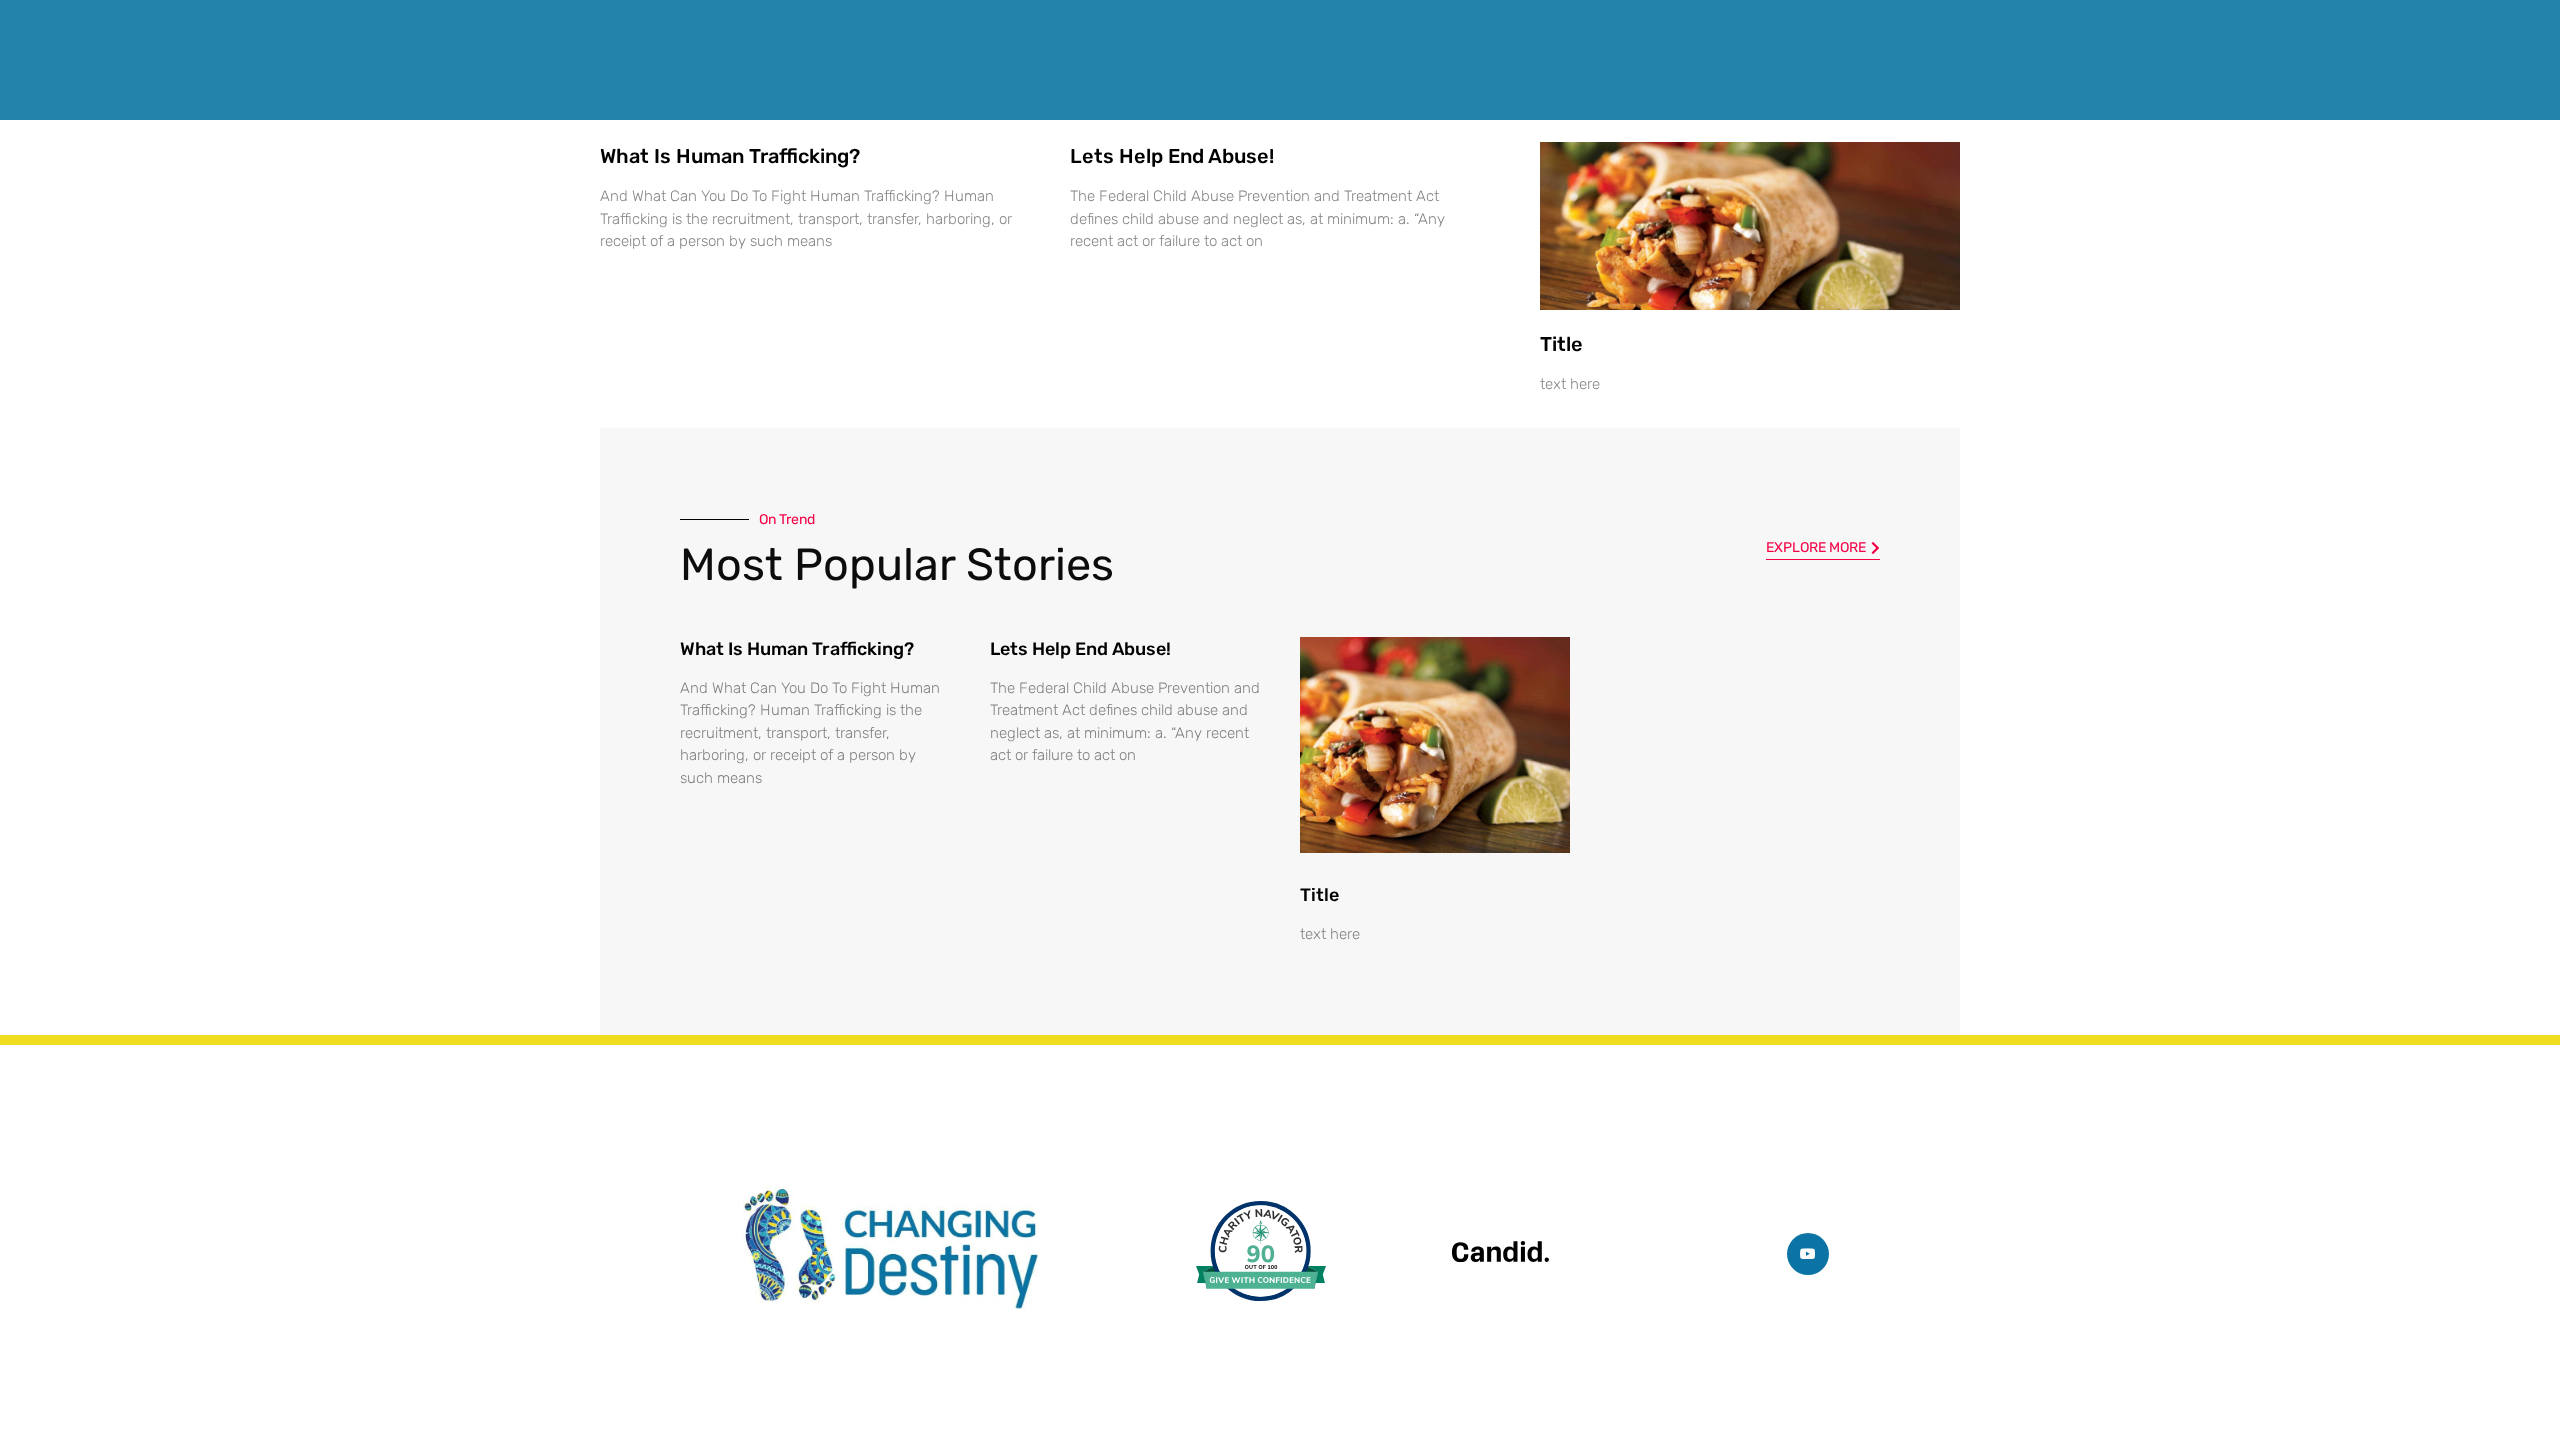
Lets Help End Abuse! (1172, 156)
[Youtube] (1808, 1254)
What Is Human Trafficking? (730, 156)
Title (1561, 344)
